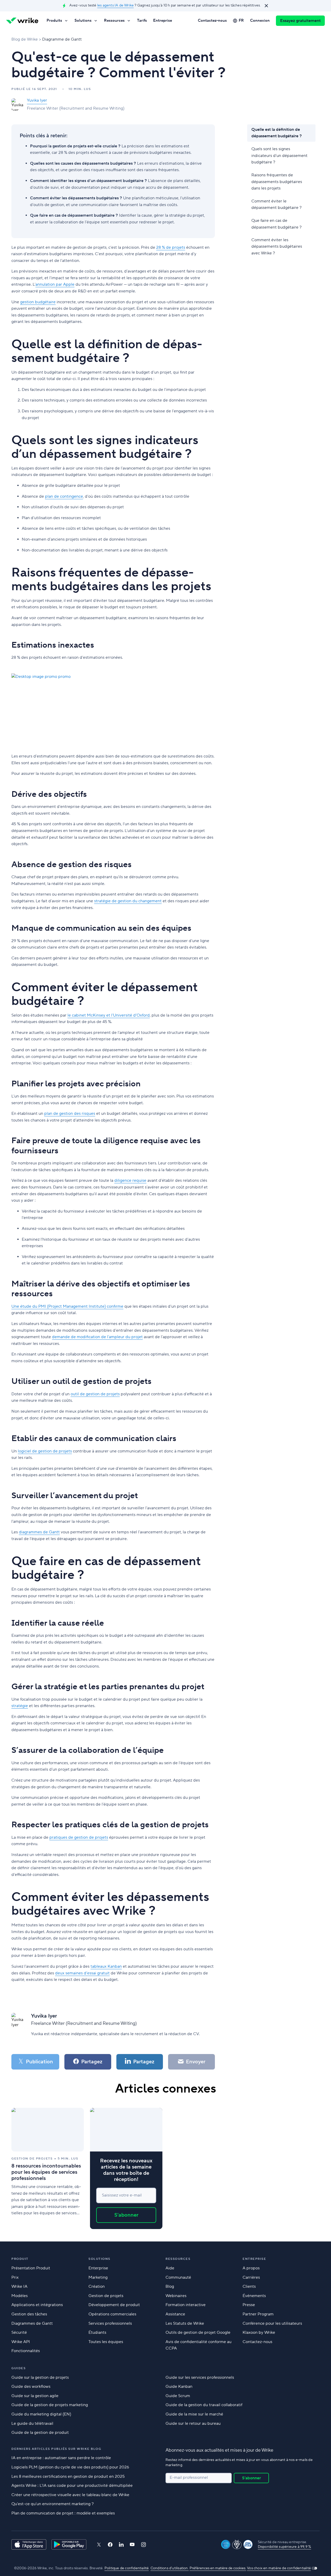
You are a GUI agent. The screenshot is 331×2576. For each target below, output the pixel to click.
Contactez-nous (212, 21)
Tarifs (142, 21)
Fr (241, 21)
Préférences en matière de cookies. (218, 2568)
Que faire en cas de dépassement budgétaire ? (276, 224)
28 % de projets (171, 247)
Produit (20, 2259)
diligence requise (130, 1180)
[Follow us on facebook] (110, 2545)
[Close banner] (266, 6)
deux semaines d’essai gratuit (82, 1973)
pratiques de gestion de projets (79, 1837)
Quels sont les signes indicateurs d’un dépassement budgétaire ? (279, 156)
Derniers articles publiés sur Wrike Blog (56, 2449)
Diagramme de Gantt (62, 39)
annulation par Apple (55, 284)
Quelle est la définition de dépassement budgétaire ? (277, 133)
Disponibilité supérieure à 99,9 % (285, 2547)
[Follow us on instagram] (144, 2545)
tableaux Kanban (106, 1966)
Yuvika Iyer (37, 100)
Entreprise (163, 21)
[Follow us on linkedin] (121, 2544)
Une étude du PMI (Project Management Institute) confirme (67, 1306)
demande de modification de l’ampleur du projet (97, 1337)
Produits (54, 21)
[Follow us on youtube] (132, 2544)
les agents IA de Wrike (115, 5)
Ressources (114, 21)
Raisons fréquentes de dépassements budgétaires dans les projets (277, 182)
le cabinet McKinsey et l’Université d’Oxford (109, 1015)
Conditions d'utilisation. (170, 2568)
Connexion (260, 21)
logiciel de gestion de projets (45, 1451)
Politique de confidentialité (127, 2568)
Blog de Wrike (25, 39)
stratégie (20, 1706)
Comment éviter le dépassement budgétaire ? (276, 204)
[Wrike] (22, 21)
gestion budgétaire (38, 302)
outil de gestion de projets (95, 1394)
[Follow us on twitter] (99, 2545)
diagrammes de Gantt (39, 1532)
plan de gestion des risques (70, 1113)
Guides (18, 2368)
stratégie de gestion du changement (128, 901)
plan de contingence (64, 496)
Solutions (83, 21)
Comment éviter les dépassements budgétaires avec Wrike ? (277, 247)
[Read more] (48, 2168)
